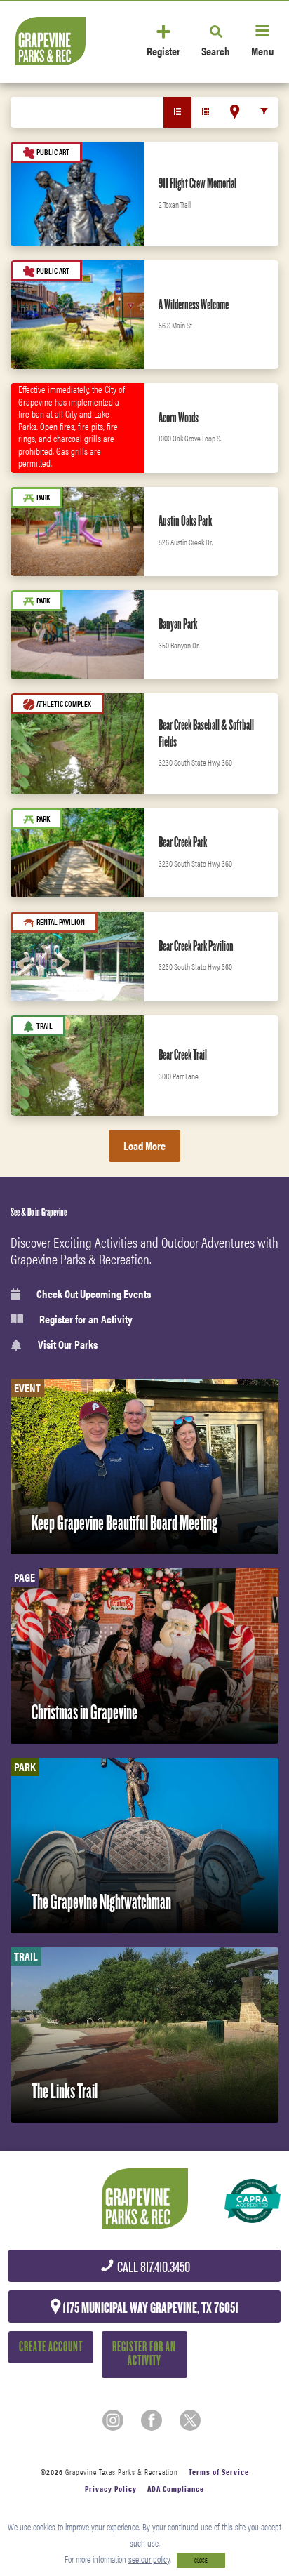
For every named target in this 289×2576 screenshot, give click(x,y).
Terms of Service (219, 2472)
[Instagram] (113, 2420)
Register (163, 50)
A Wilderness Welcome (194, 305)
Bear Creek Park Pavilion (196, 946)
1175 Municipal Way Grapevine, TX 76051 (149, 2308)
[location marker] (235, 112)
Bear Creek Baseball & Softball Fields (206, 733)
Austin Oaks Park (185, 521)
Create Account (51, 2347)
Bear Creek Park (183, 842)
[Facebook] (152, 2420)
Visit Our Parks (68, 1345)
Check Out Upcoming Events (94, 1294)
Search (216, 50)
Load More (144, 1146)
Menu (262, 50)
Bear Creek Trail (183, 1055)
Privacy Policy (111, 2489)
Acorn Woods (179, 418)
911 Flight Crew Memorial (197, 183)
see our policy (149, 2559)
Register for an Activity (86, 1319)
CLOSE (201, 2560)
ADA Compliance (176, 2489)
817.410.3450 (153, 2268)
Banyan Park (178, 624)
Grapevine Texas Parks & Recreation (122, 2472)
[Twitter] (190, 2420)
